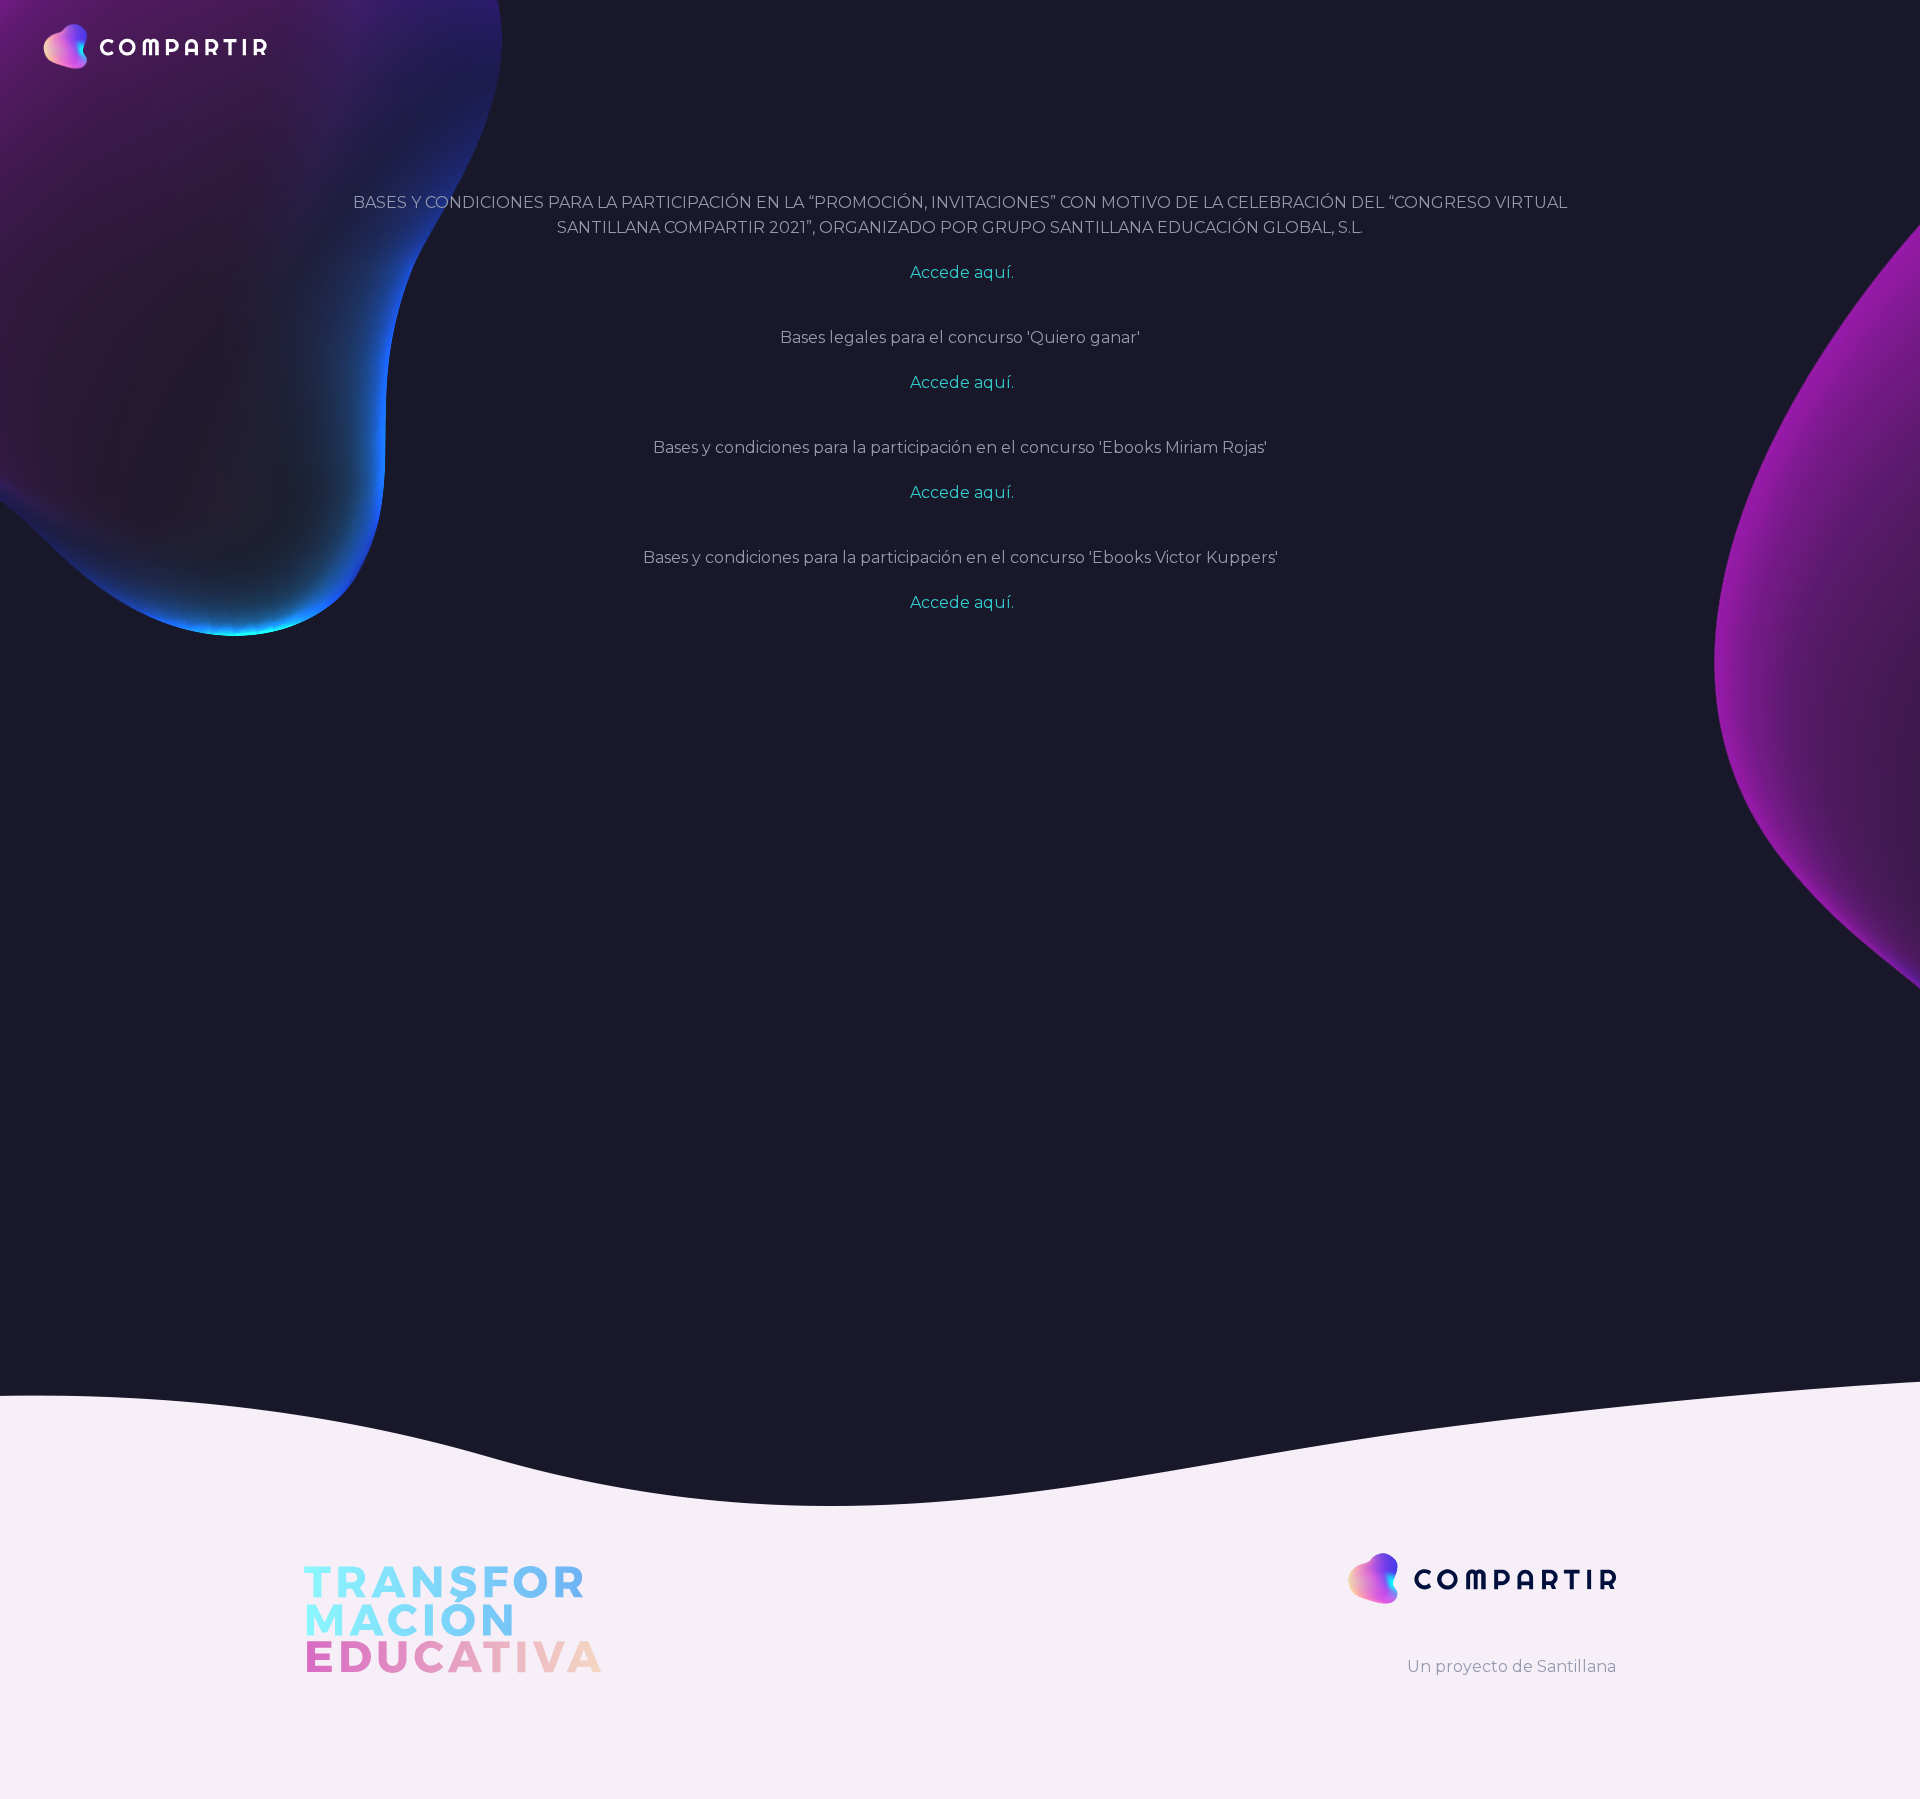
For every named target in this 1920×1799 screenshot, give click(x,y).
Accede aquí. (960, 272)
